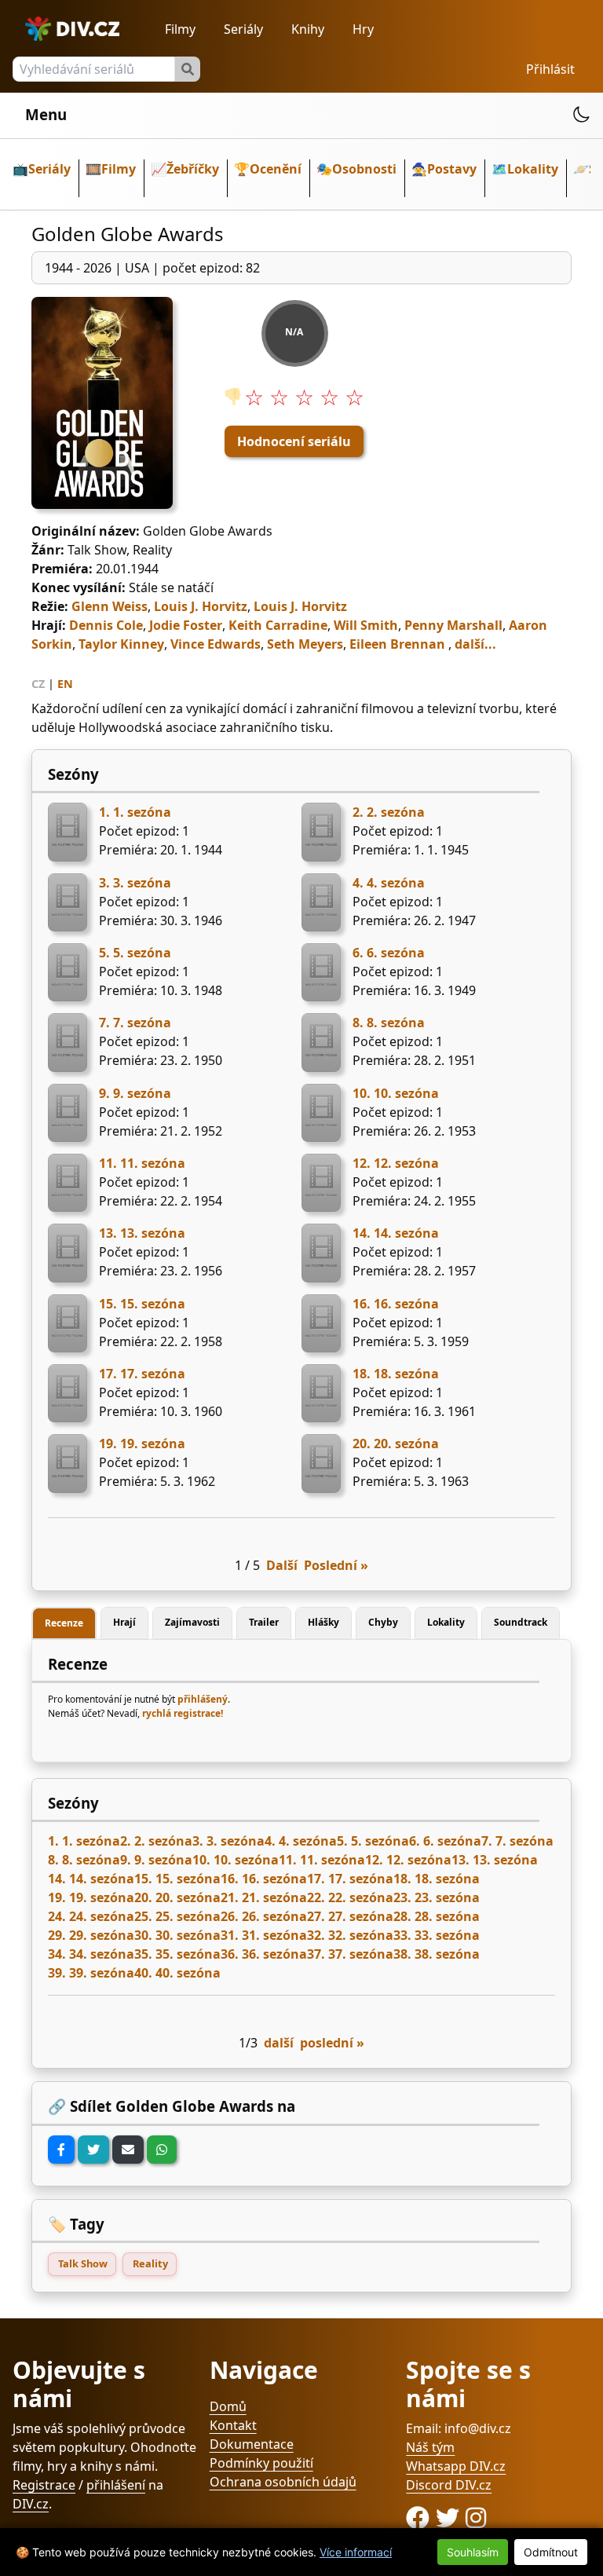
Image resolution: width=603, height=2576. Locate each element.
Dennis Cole (106, 625)
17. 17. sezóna (142, 1374)
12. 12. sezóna (396, 1163)
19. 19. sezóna (142, 1444)
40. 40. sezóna (177, 1973)
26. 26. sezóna (264, 1916)
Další (282, 1565)
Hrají (124, 1622)
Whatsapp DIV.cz (456, 2466)
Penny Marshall (453, 625)
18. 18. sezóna (396, 1374)
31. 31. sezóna (264, 1935)
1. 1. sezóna (135, 812)
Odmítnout (551, 2552)
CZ (38, 684)
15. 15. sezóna (142, 1304)
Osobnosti (364, 169)
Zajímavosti (192, 1622)
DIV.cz (31, 2504)
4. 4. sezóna (389, 883)
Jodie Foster (186, 625)
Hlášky (323, 1622)
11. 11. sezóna (142, 1163)
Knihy (308, 29)
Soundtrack (521, 1622)
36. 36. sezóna (264, 1954)
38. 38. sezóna (437, 1954)
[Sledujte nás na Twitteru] (451, 2517)
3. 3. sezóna (135, 883)
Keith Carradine (278, 625)
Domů (228, 2406)
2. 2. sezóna (389, 812)
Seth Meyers (305, 644)
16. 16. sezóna (396, 1304)
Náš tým (430, 2447)
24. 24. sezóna (91, 1916)
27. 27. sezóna (350, 1916)
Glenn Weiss (110, 606)
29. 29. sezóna (91, 1935)
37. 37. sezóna (350, 1954)
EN (65, 684)
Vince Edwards (216, 644)
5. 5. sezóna (135, 953)
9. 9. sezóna (135, 1093)
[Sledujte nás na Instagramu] (476, 2517)
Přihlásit (550, 69)
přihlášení (116, 2485)
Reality (150, 2263)
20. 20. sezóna (396, 1444)
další (279, 2043)
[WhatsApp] (162, 2150)
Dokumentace (252, 2444)
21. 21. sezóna (264, 1897)
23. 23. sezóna (437, 1897)
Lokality (533, 169)
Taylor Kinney (121, 644)
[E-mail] (128, 2150)
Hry (363, 29)
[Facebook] (61, 2150)
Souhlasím (473, 2552)
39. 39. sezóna (91, 1973)
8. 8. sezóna (389, 1023)
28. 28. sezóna (437, 1916)
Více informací (356, 2552)
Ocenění (276, 169)
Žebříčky (193, 169)
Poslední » (336, 1565)
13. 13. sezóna (142, 1233)
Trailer (264, 1622)
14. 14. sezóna (396, 1233)
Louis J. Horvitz (201, 606)
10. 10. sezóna (396, 1093)
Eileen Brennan (397, 644)
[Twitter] (93, 2150)
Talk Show (83, 2263)
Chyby (383, 1622)
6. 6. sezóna (389, 953)
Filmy (180, 29)
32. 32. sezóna (350, 1935)
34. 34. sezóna (91, 1954)
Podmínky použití (261, 2463)
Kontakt (233, 2425)
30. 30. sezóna (177, 1935)
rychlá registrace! (183, 1713)
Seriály (243, 29)
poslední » (332, 2043)
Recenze (64, 1623)
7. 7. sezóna (135, 1023)
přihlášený (203, 1699)
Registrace (44, 2485)
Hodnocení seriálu (294, 441)
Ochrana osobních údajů (283, 2482)
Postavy (452, 169)
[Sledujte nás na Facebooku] (421, 2517)
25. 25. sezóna (177, 1916)
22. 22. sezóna (350, 1897)
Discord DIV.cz (449, 2485)
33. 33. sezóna (437, 1935)
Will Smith (366, 625)
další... (475, 644)
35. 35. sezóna (177, 1954)
